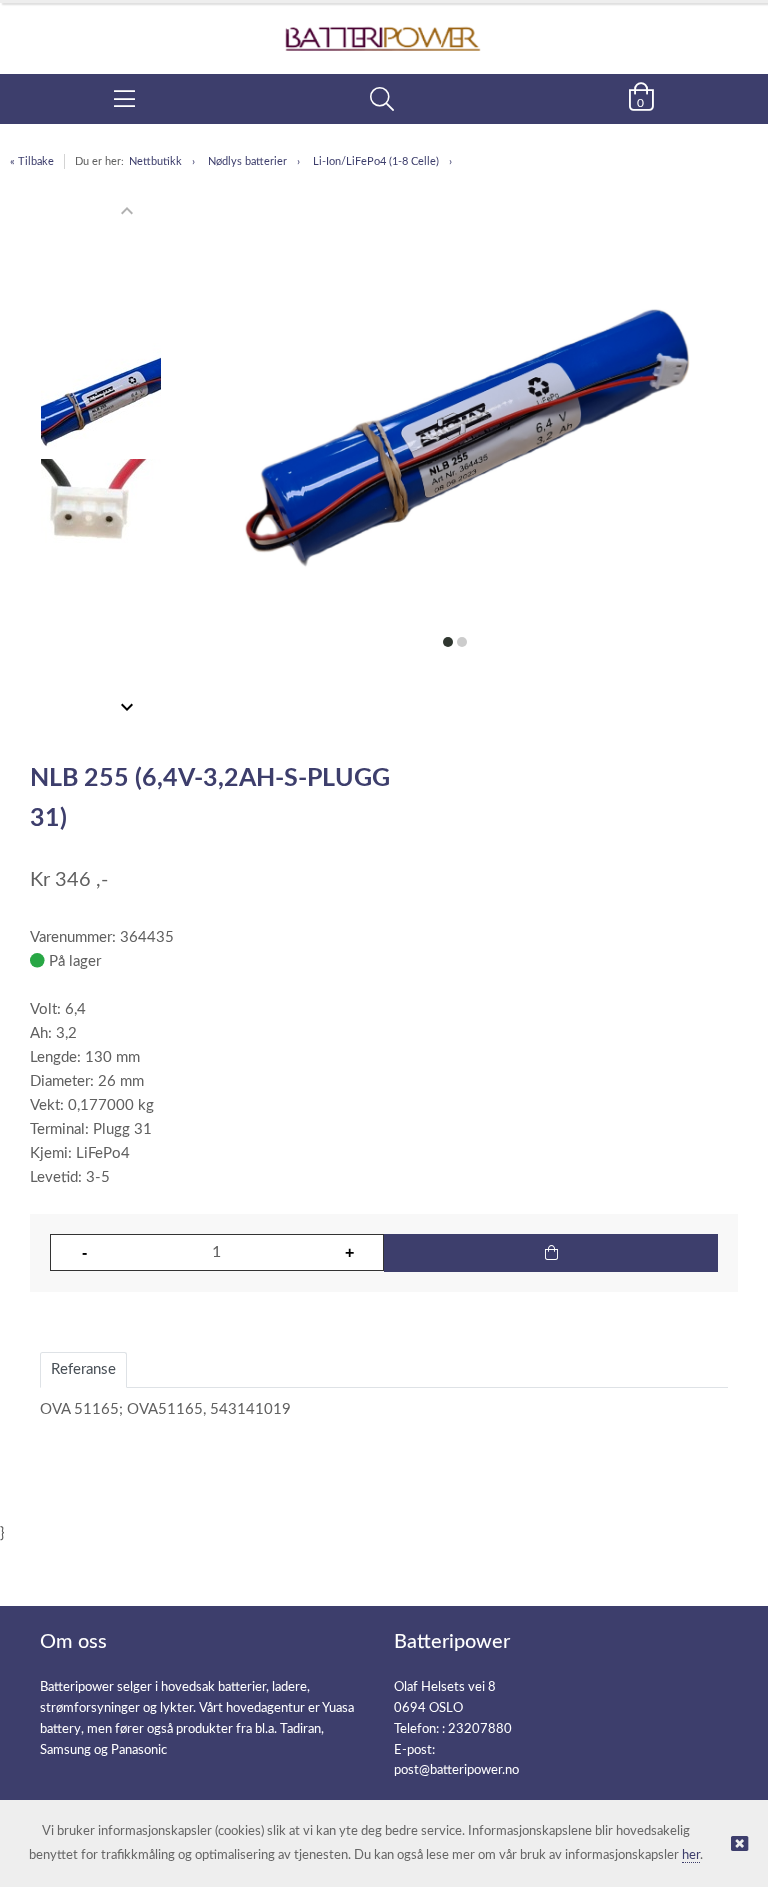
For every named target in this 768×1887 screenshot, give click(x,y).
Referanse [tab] (83, 1369)
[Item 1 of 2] (101, 459)
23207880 (480, 1729)
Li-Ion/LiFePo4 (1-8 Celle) (376, 161)
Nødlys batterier (247, 161)
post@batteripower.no (456, 1770)
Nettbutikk (155, 161)
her (691, 1855)
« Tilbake (32, 161)
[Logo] (384, 28)
